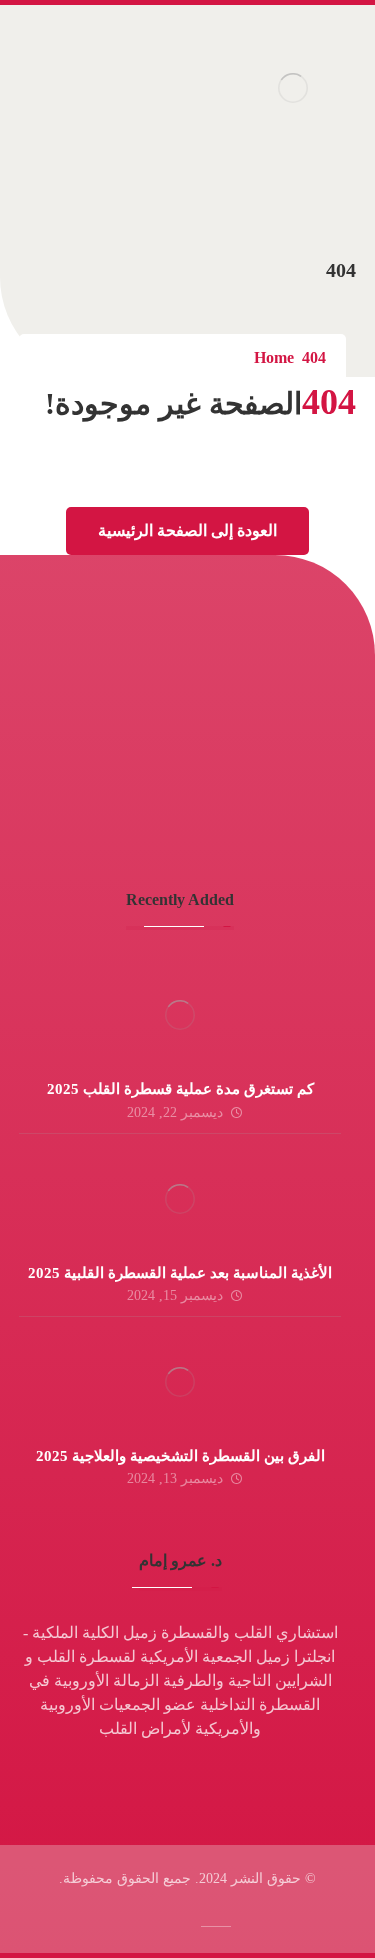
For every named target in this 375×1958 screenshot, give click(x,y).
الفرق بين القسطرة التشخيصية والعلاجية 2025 (180, 1456)
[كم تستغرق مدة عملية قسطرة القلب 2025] (180, 1015)
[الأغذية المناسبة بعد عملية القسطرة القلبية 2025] (180, 1199)
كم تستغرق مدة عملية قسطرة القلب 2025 (180, 1089)
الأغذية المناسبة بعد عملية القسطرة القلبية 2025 (180, 1273)
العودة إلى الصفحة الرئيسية (187, 530)
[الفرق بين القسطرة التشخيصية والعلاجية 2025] (180, 1382)
